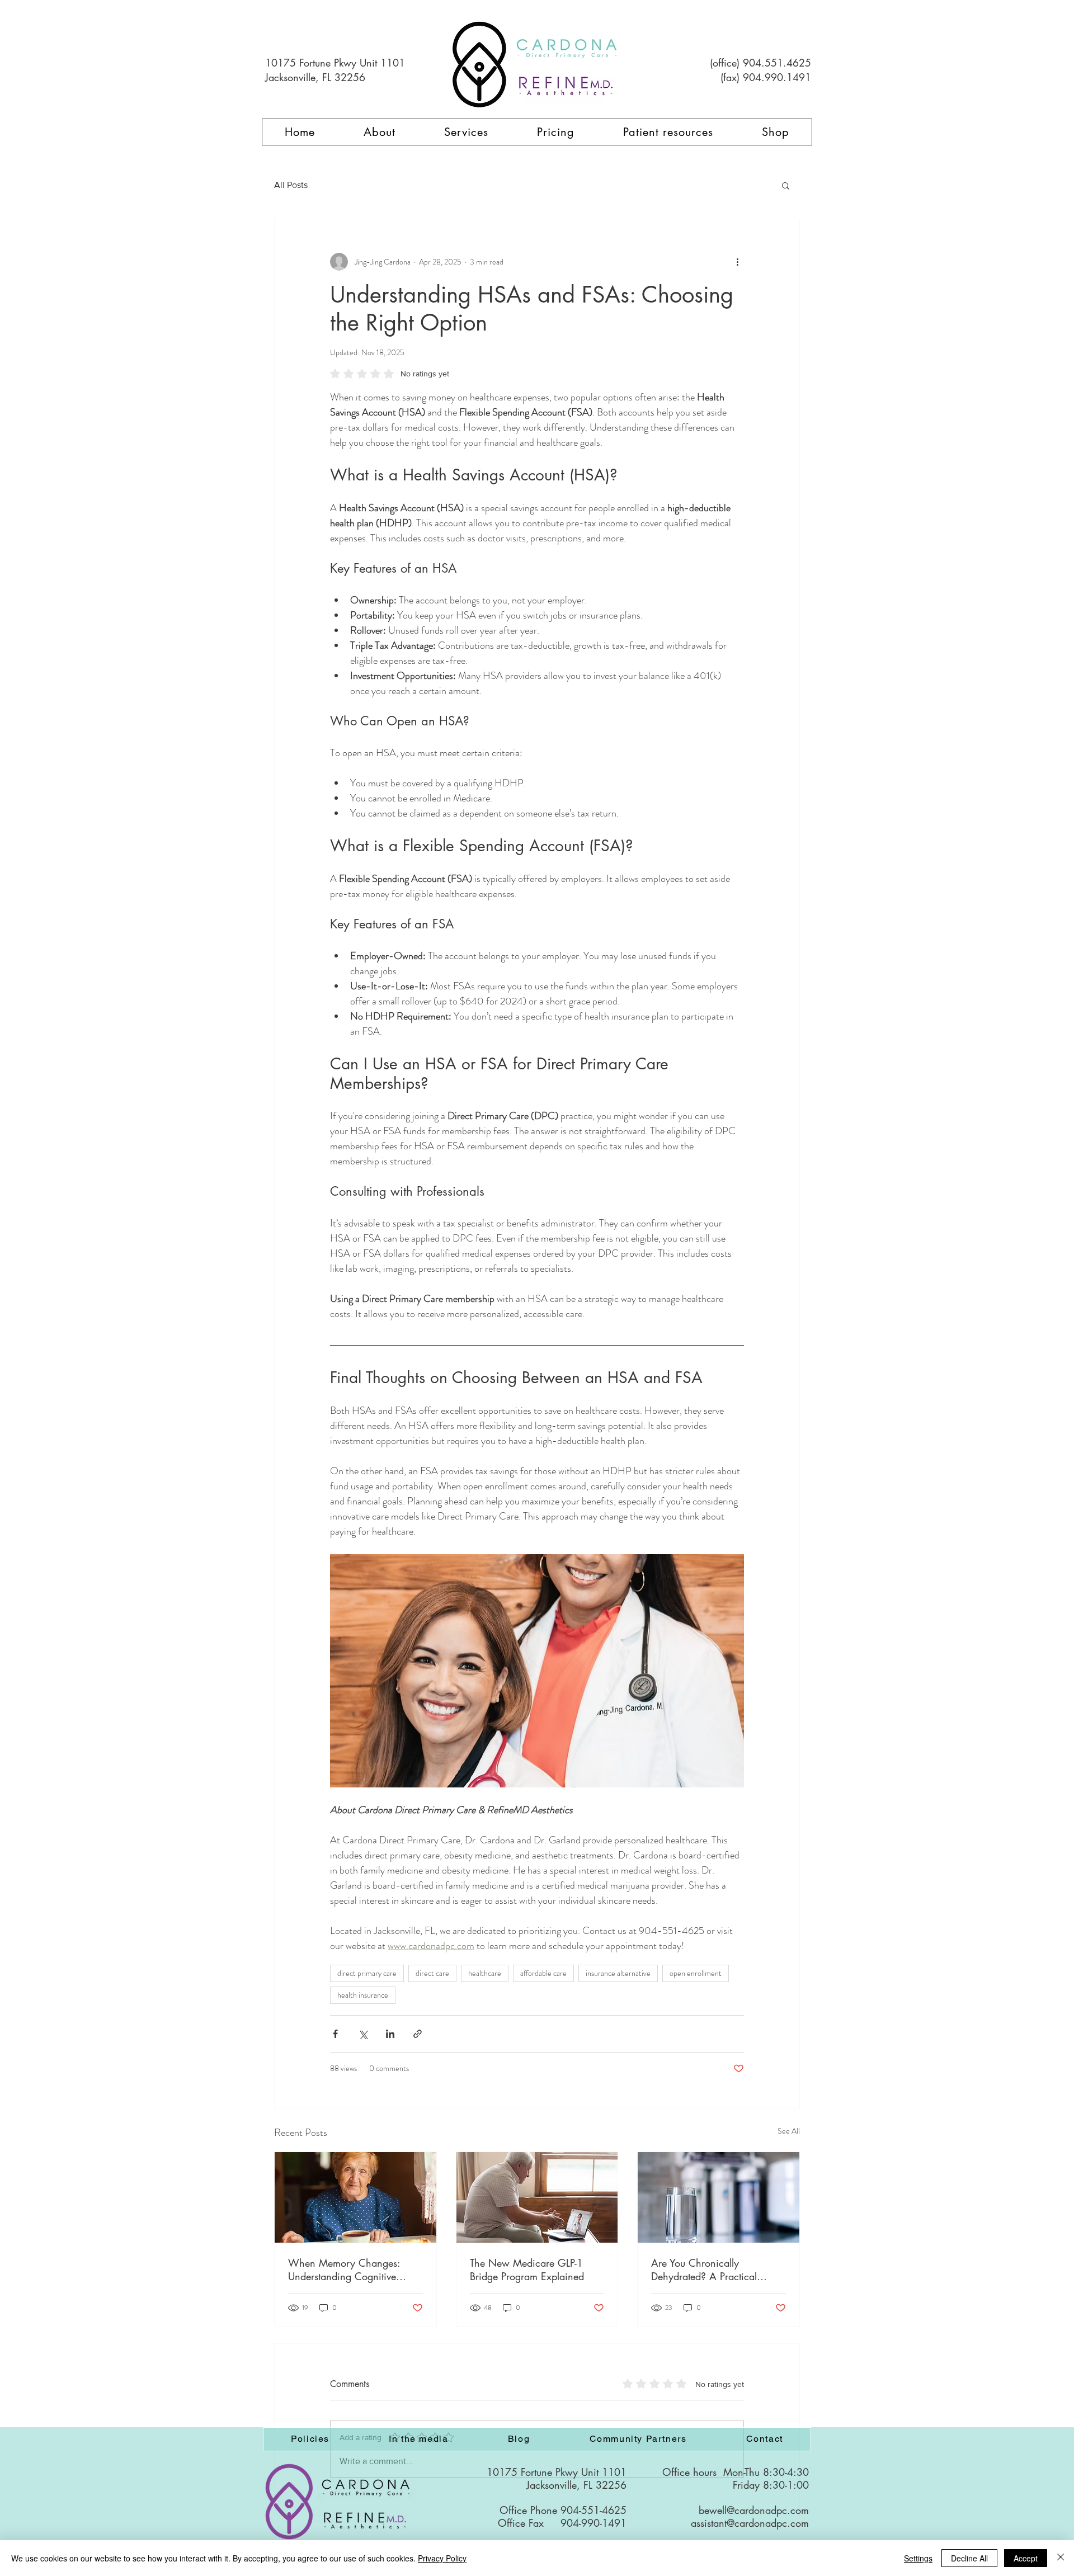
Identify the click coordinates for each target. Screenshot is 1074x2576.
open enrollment (696, 1973)
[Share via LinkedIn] (390, 2034)
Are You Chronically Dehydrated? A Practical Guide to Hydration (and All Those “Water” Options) (712, 2270)
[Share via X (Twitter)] (363, 2034)
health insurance (363, 1995)
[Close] (1061, 2558)
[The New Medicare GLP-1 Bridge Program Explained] (537, 2197)
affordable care (543, 1973)
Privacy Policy (442, 2558)
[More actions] (737, 262)
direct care (432, 1973)
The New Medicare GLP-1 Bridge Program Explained (527, 2270)
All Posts (291, 185)
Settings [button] (918, 2558)
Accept (1026, 2558)
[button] (786, 185)
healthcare (485, 1973)
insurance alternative (618, 1973)
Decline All (969, 2558)
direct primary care (367, 1973)
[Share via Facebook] (335, 2034)
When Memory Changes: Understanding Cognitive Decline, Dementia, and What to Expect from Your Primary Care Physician (354, 2270)
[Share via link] (418, 2034)
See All (789, 2131)
